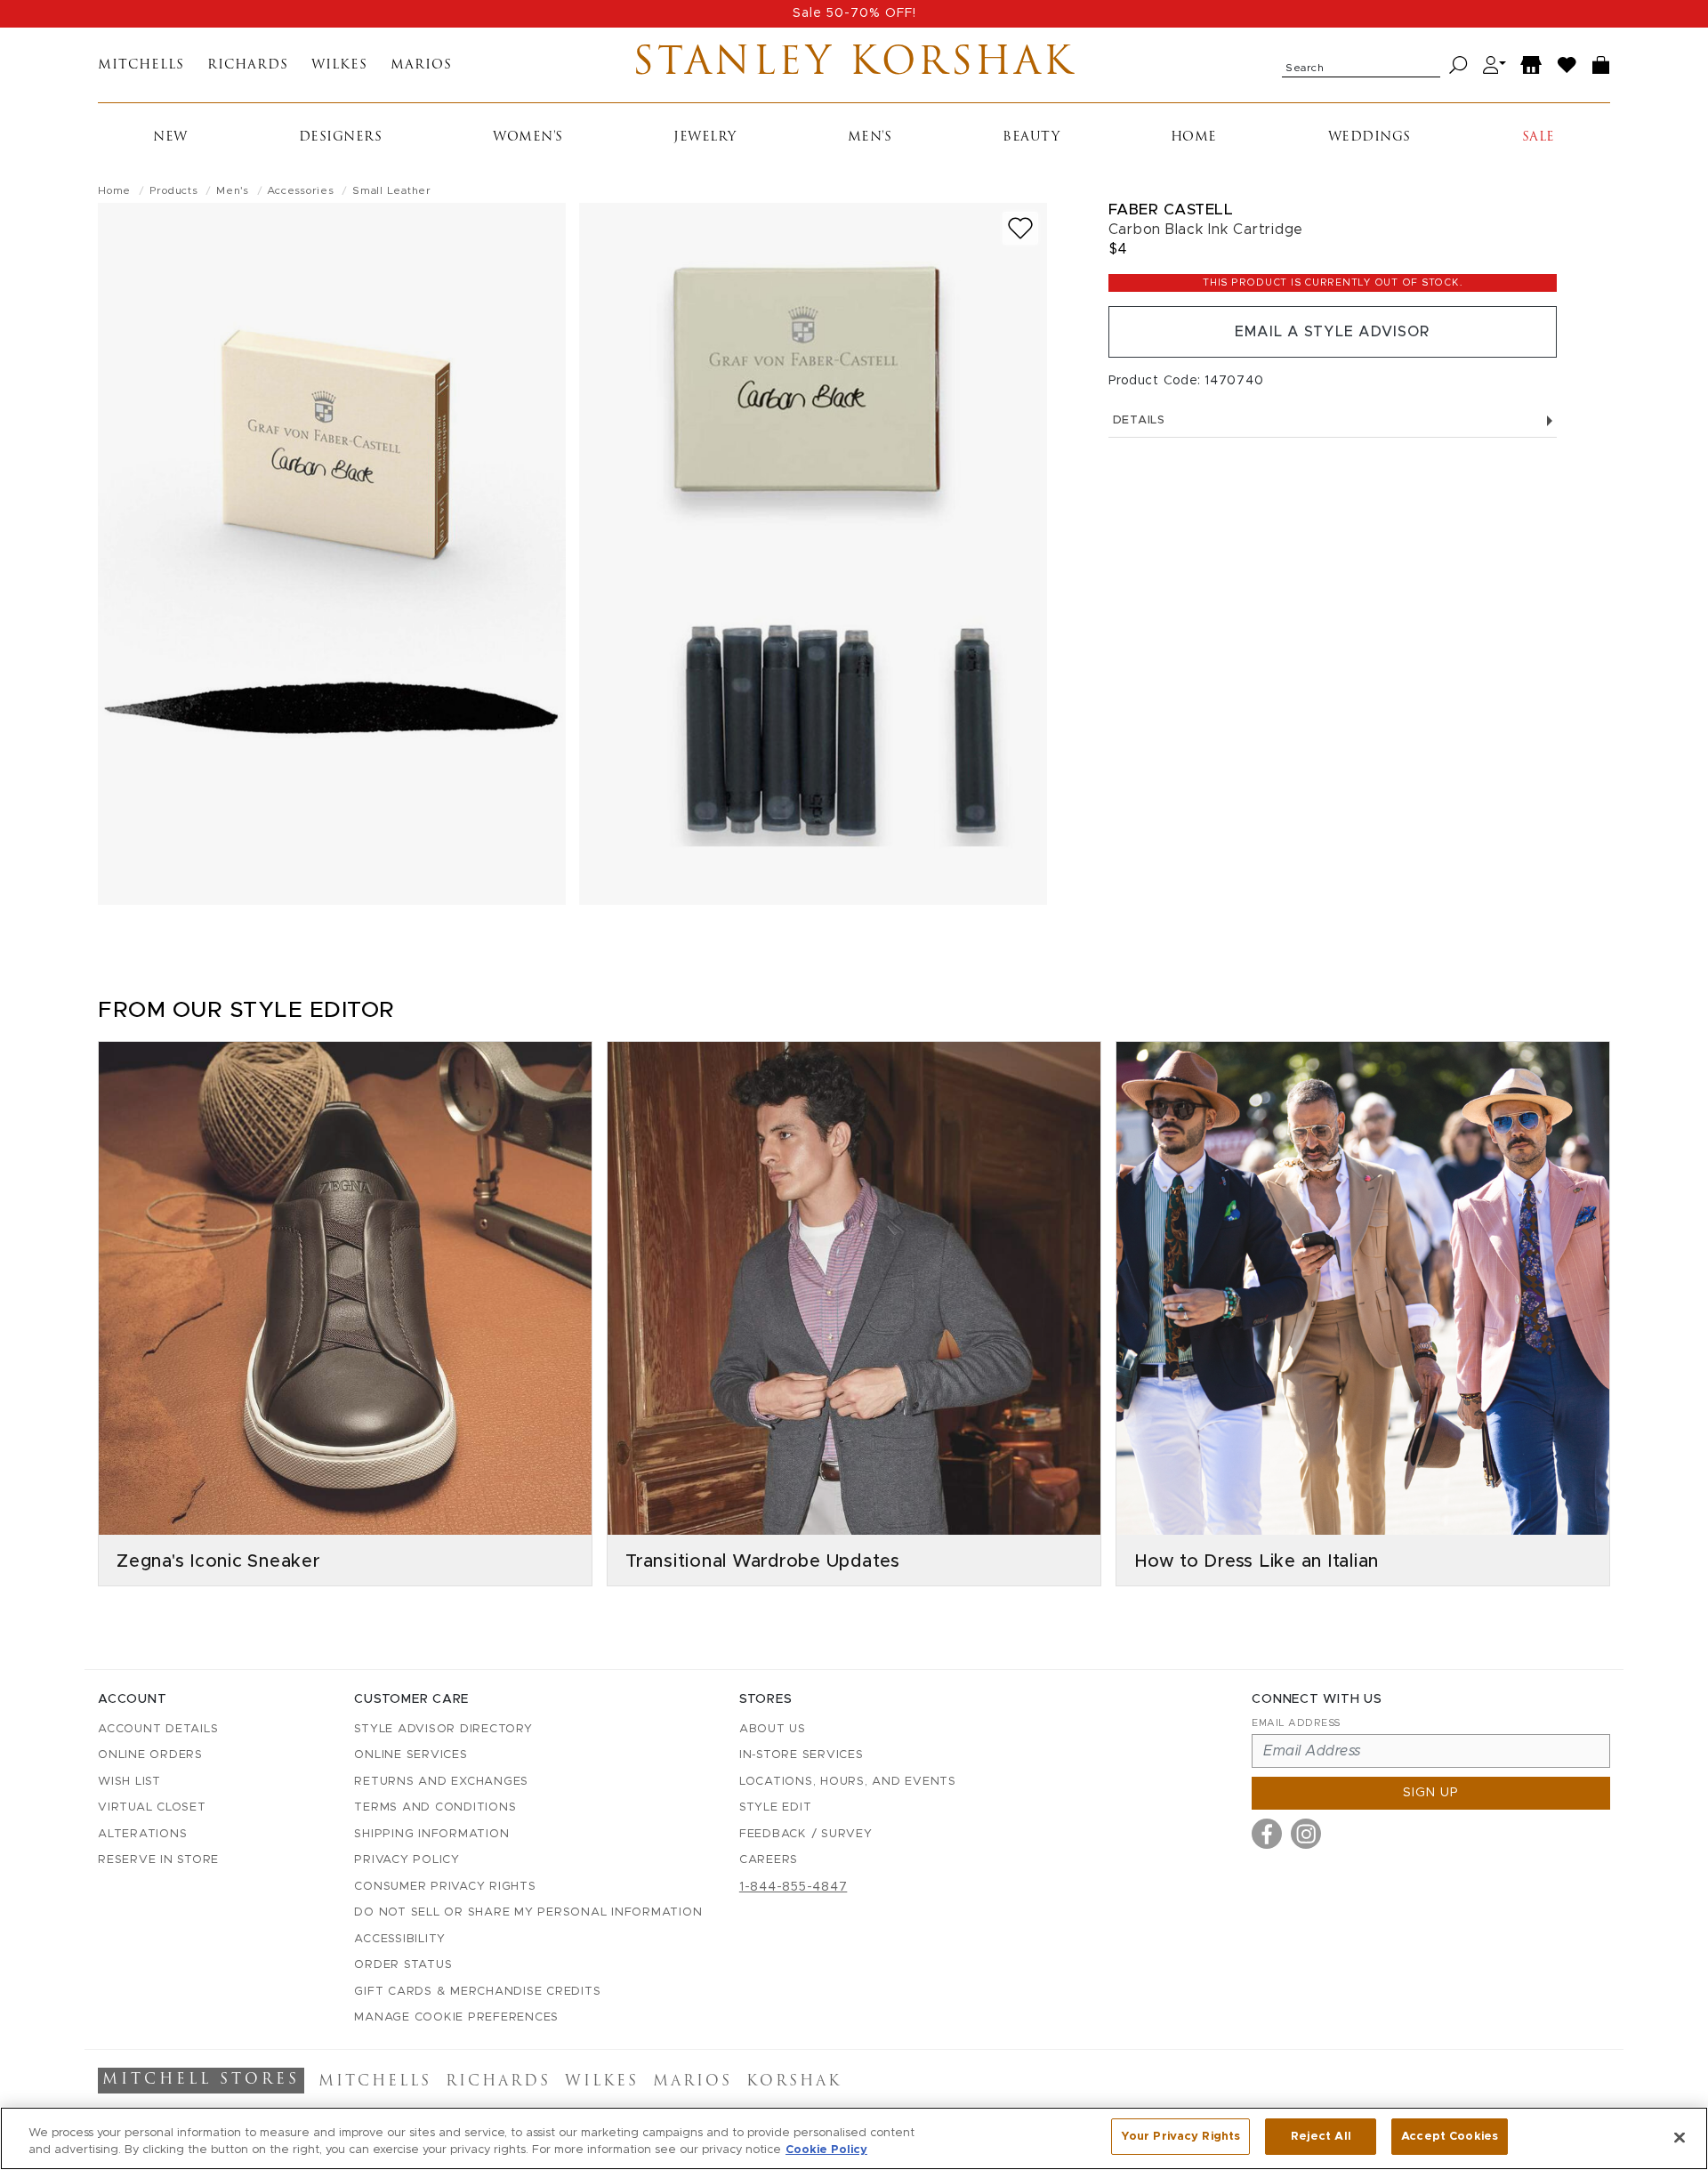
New (170, 137)
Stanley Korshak (854, 65)
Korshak (794, 2082)
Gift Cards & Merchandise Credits (477, 1992)
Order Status (403, 1965)
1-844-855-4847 (794, 1887)
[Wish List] (1567, 65)
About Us (773, 1729)
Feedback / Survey (806, 1834)
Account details (158, 1729)
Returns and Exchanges (441, 1782)
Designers (341, 137)
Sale (1539, 137)
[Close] (1680, 2137)
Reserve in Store (158, 1860)
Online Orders (150, 1755)
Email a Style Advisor (1332, 332)
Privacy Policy (407, 1860)
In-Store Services (802, 1755)
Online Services (411, 1755)
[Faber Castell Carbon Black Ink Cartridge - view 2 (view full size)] (813, 554)
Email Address (1296, 1723)
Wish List (129, 1782)
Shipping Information (431, 1834)
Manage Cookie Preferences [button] (456, 2017)
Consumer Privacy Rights (445, 1887)
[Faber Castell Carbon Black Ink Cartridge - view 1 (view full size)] (332, 554)
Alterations (142, 1834)
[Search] (1458, 65)
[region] (854, 2138)
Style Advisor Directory (443, 1729)
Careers (769, 1860)
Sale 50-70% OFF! (854, 13)
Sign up (1431, 1793)
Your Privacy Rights (1180, 2137)
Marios (421, 65)
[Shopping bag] (1601, 65)
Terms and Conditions (435, 1807)
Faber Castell (1171, 210)
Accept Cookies (1450, 2137)
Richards (248, 65)
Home (1194, 137)
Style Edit (776, 1807)
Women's (528, 137)
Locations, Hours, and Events (848, 1782)
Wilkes (339, 65)
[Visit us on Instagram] (1306, 1834)
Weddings (1370, 137)
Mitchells (141, 65)
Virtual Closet (152, 1807)
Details (1139, 420)
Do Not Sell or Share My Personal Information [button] (528, 1912)
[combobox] (1361, 65)
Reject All (1321, 2137)
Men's (870, 137)
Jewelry (705, 137)
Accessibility (400, 1939)
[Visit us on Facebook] (1267, 1834)
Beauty (1031, 137)
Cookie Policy (826, 2151)
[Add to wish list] (1020, 228)
